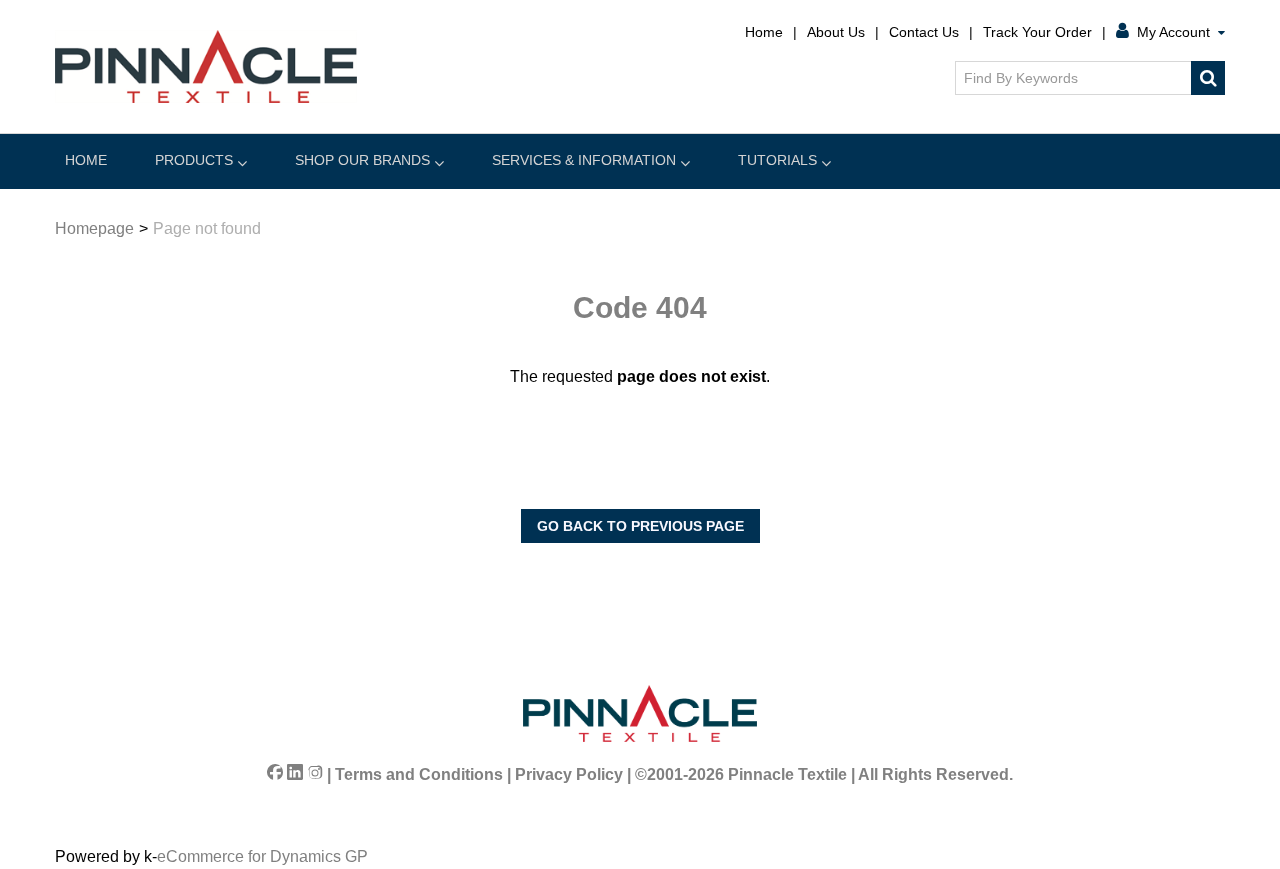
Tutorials (777, 160)
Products (194, 160)
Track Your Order (1037, 32)
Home (764, 32)
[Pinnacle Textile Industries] (206, 66)
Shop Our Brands (362, 160)
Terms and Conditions (419, 774)
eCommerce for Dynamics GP (262, 856)
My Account (1173, 32)
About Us (836, 32)
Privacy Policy (569, 774)
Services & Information (584, 160)
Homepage (94, 228)
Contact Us (924, 32)
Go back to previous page (640, 526)
